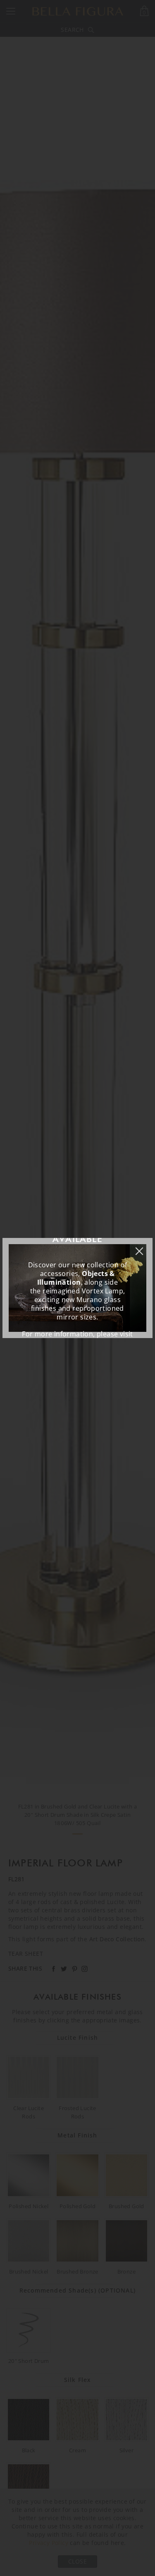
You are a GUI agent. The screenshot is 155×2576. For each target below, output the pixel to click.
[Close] (143, 1247)
